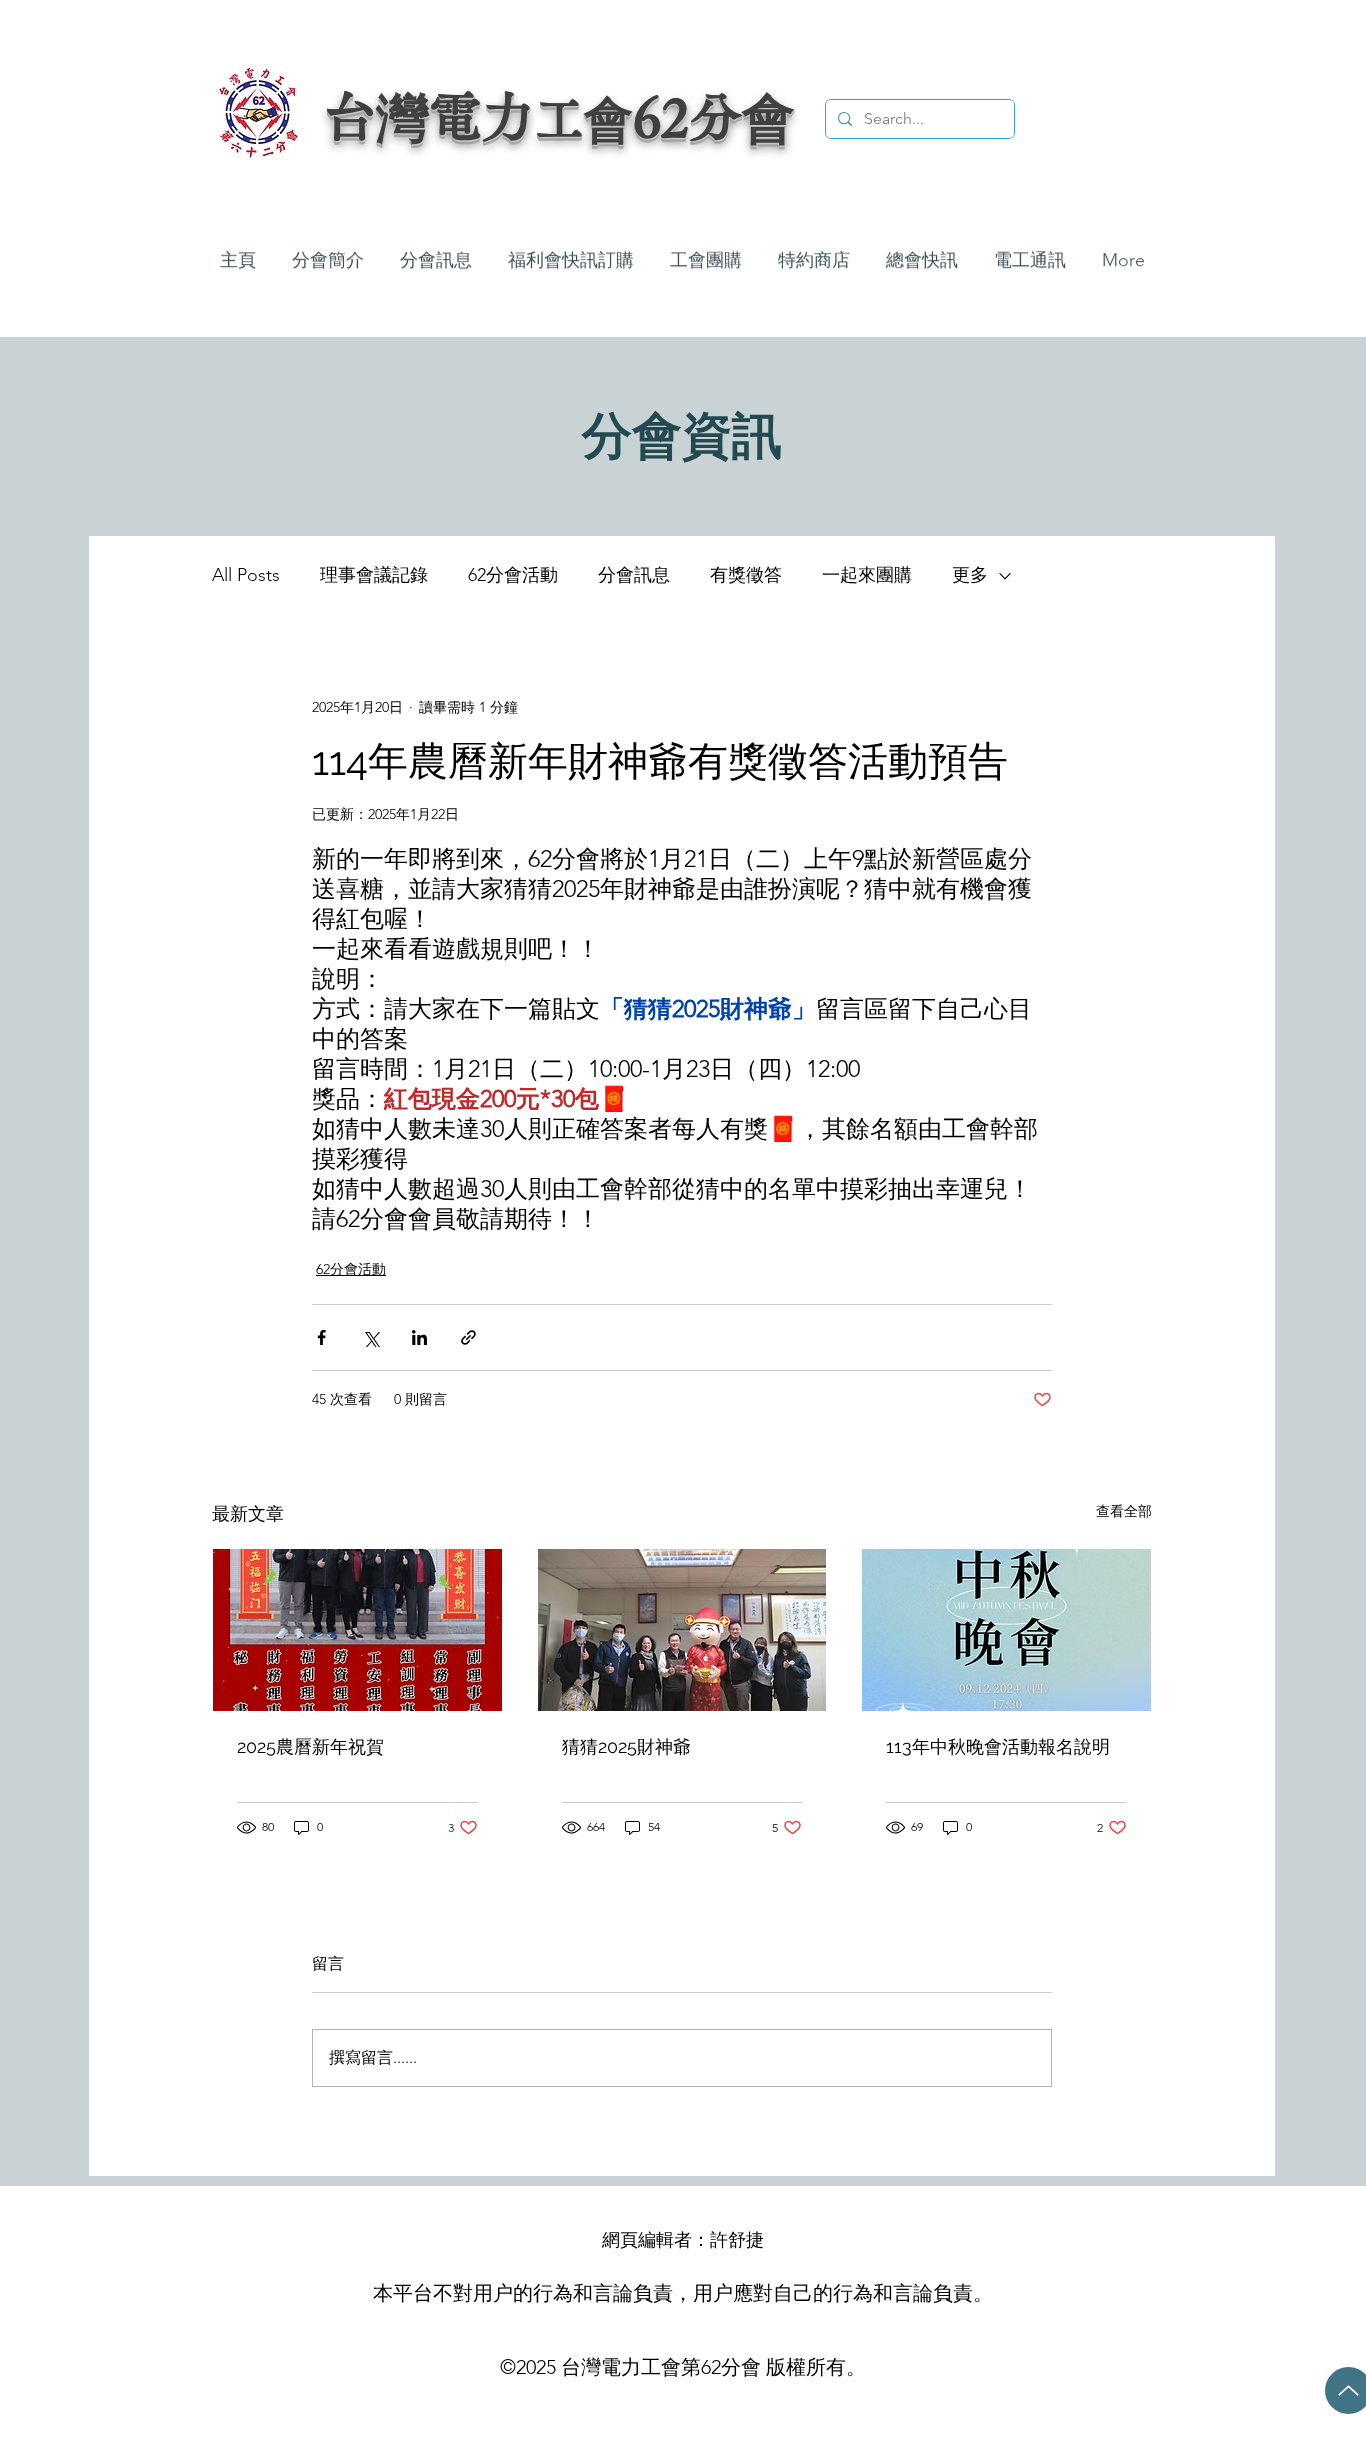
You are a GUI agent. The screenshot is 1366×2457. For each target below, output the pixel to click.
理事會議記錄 (374, 575)
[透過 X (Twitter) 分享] (370, 1337)
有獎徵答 (746, 575)
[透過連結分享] (468, 1337)
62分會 (714, 116)
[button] (436, 251)
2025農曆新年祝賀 (310, 1746)
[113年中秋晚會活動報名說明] (1006, 1630)
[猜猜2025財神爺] (682, 1630)
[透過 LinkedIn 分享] (419, 1337)
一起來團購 (867, 575)
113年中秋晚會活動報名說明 (998, 1746)
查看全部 (1124, 1511)
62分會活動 (513, 575)
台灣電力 (429, 116)
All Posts (246, 575)
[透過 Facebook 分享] (321, 1337)
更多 (970, 575)
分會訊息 (634, 575)
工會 (584, 118)
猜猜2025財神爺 (626, 1746)
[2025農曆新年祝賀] (357, 1630)
